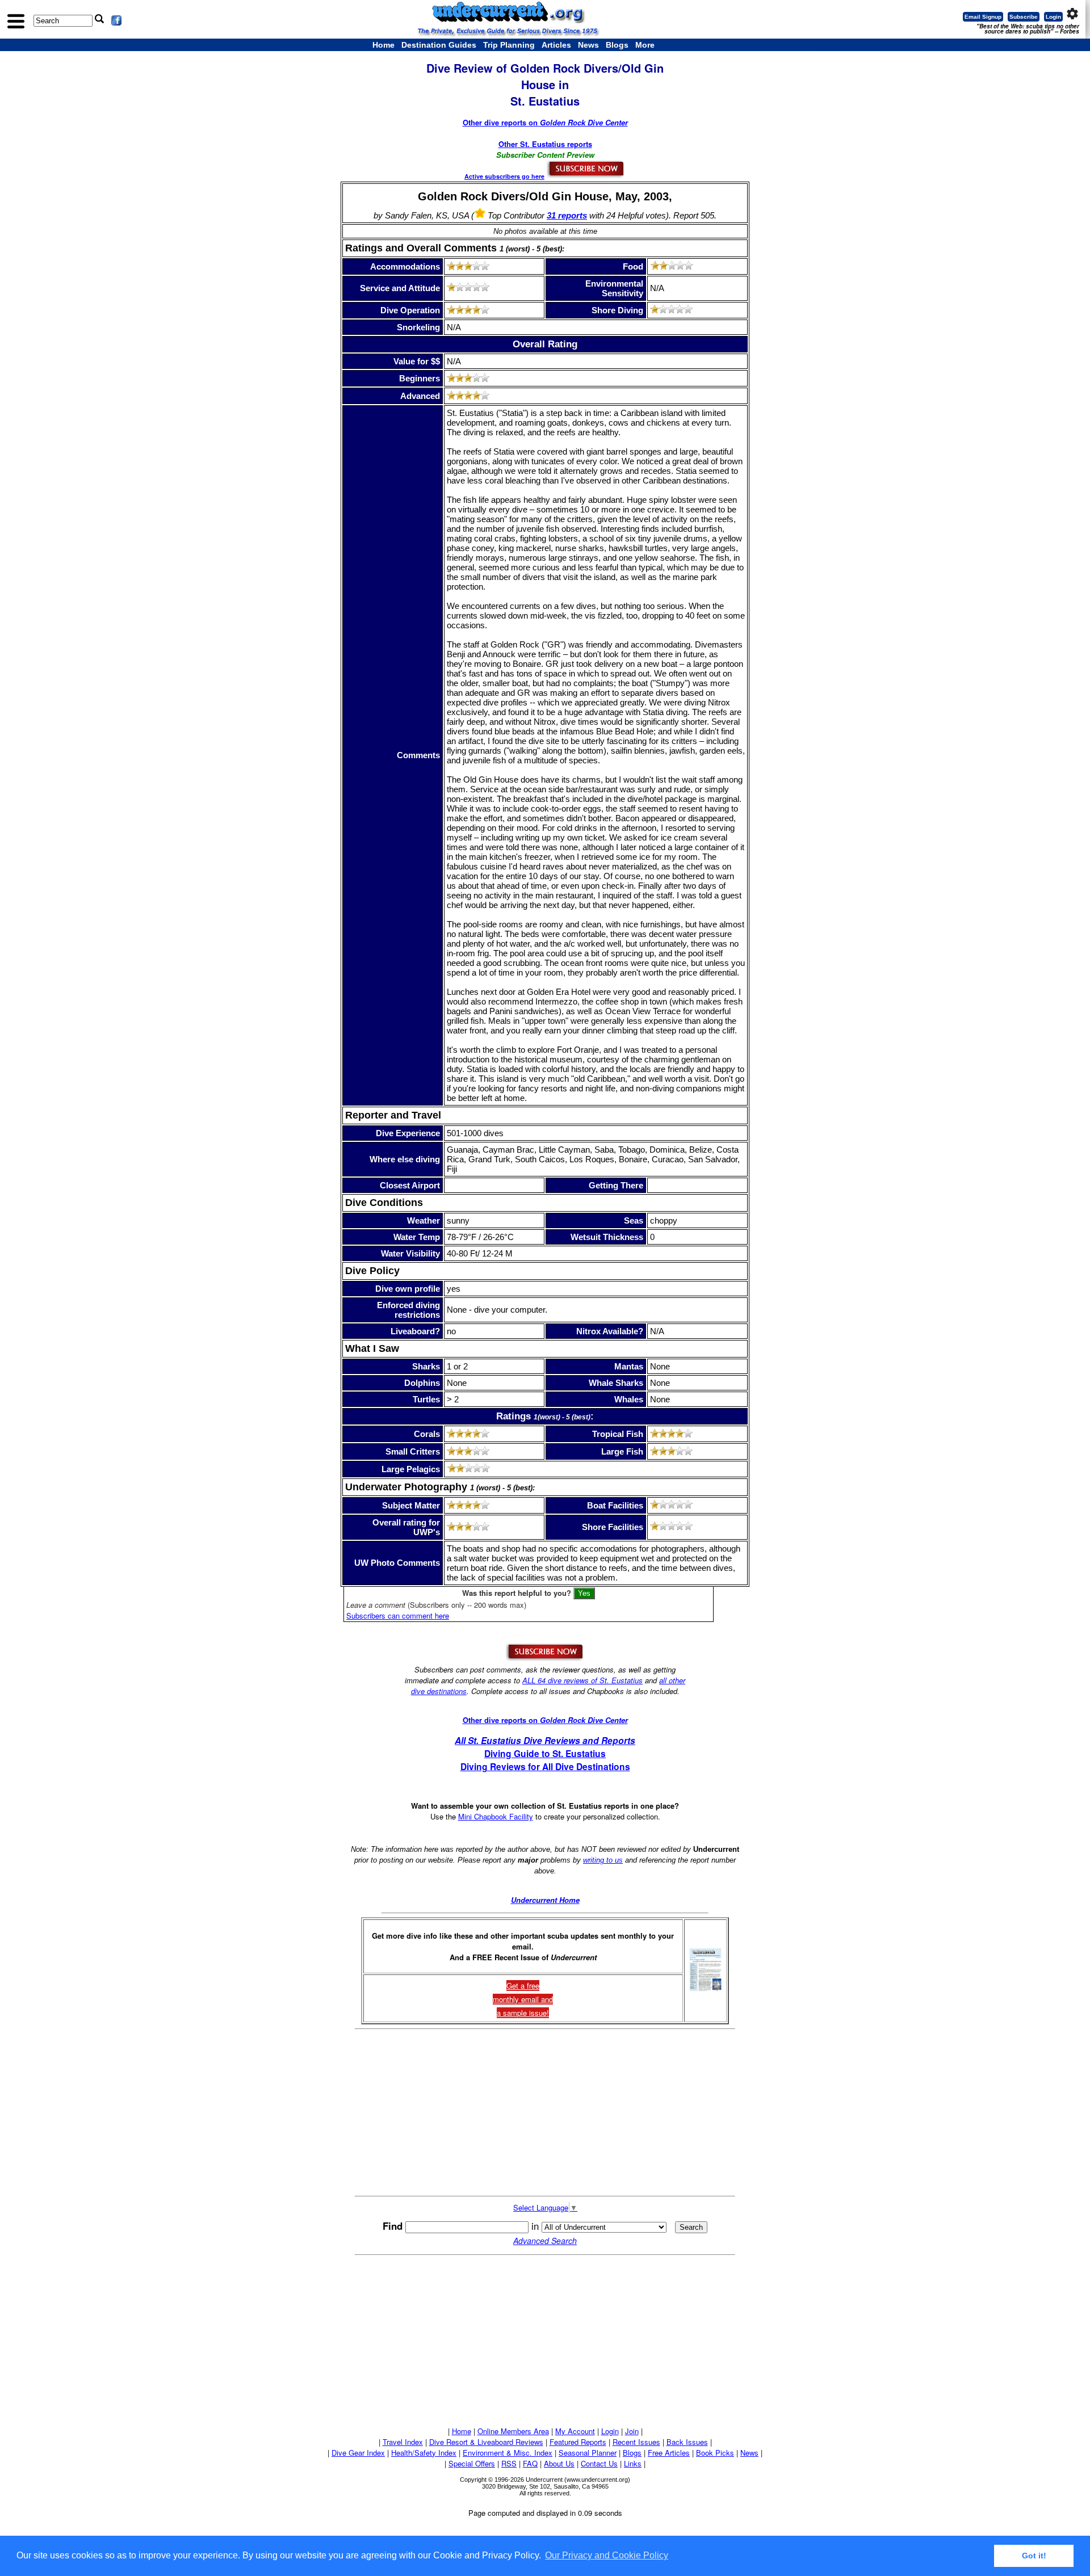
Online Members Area (513, 2431)
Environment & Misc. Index (508, 2453)
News (588, 45)
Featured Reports (578, 2442)
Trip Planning (509, 45)
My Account (575, 2431)
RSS (509, 2463)
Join (632, 2431)
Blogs (617, 45)
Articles (556, 45)
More (645, 45)
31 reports (567, 215)
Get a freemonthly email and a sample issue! (523, 1999)
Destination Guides (439, 45)
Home (383, 45)
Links (633, 2463)
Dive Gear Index (358, 2453)
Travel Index (403, 2442)
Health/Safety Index (424, 2453)
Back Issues (687, 2442)
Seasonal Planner (588, 2453)
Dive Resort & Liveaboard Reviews (486, 2442)
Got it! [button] (1034, 2556)
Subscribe (1024, 17)
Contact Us (599, 2463)
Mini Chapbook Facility (496, 1816)
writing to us (603, 1860)
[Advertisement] (545, 2112)
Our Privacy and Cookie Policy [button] (607, 2555)
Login (1053, 17)
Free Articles (669, 2453)
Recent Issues (636, 2442)
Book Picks (715, 2453)
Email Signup (983, 17)
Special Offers (472, 2463)
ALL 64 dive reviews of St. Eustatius (582, 1680)
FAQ (530, 2463)
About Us (559, 2463)
